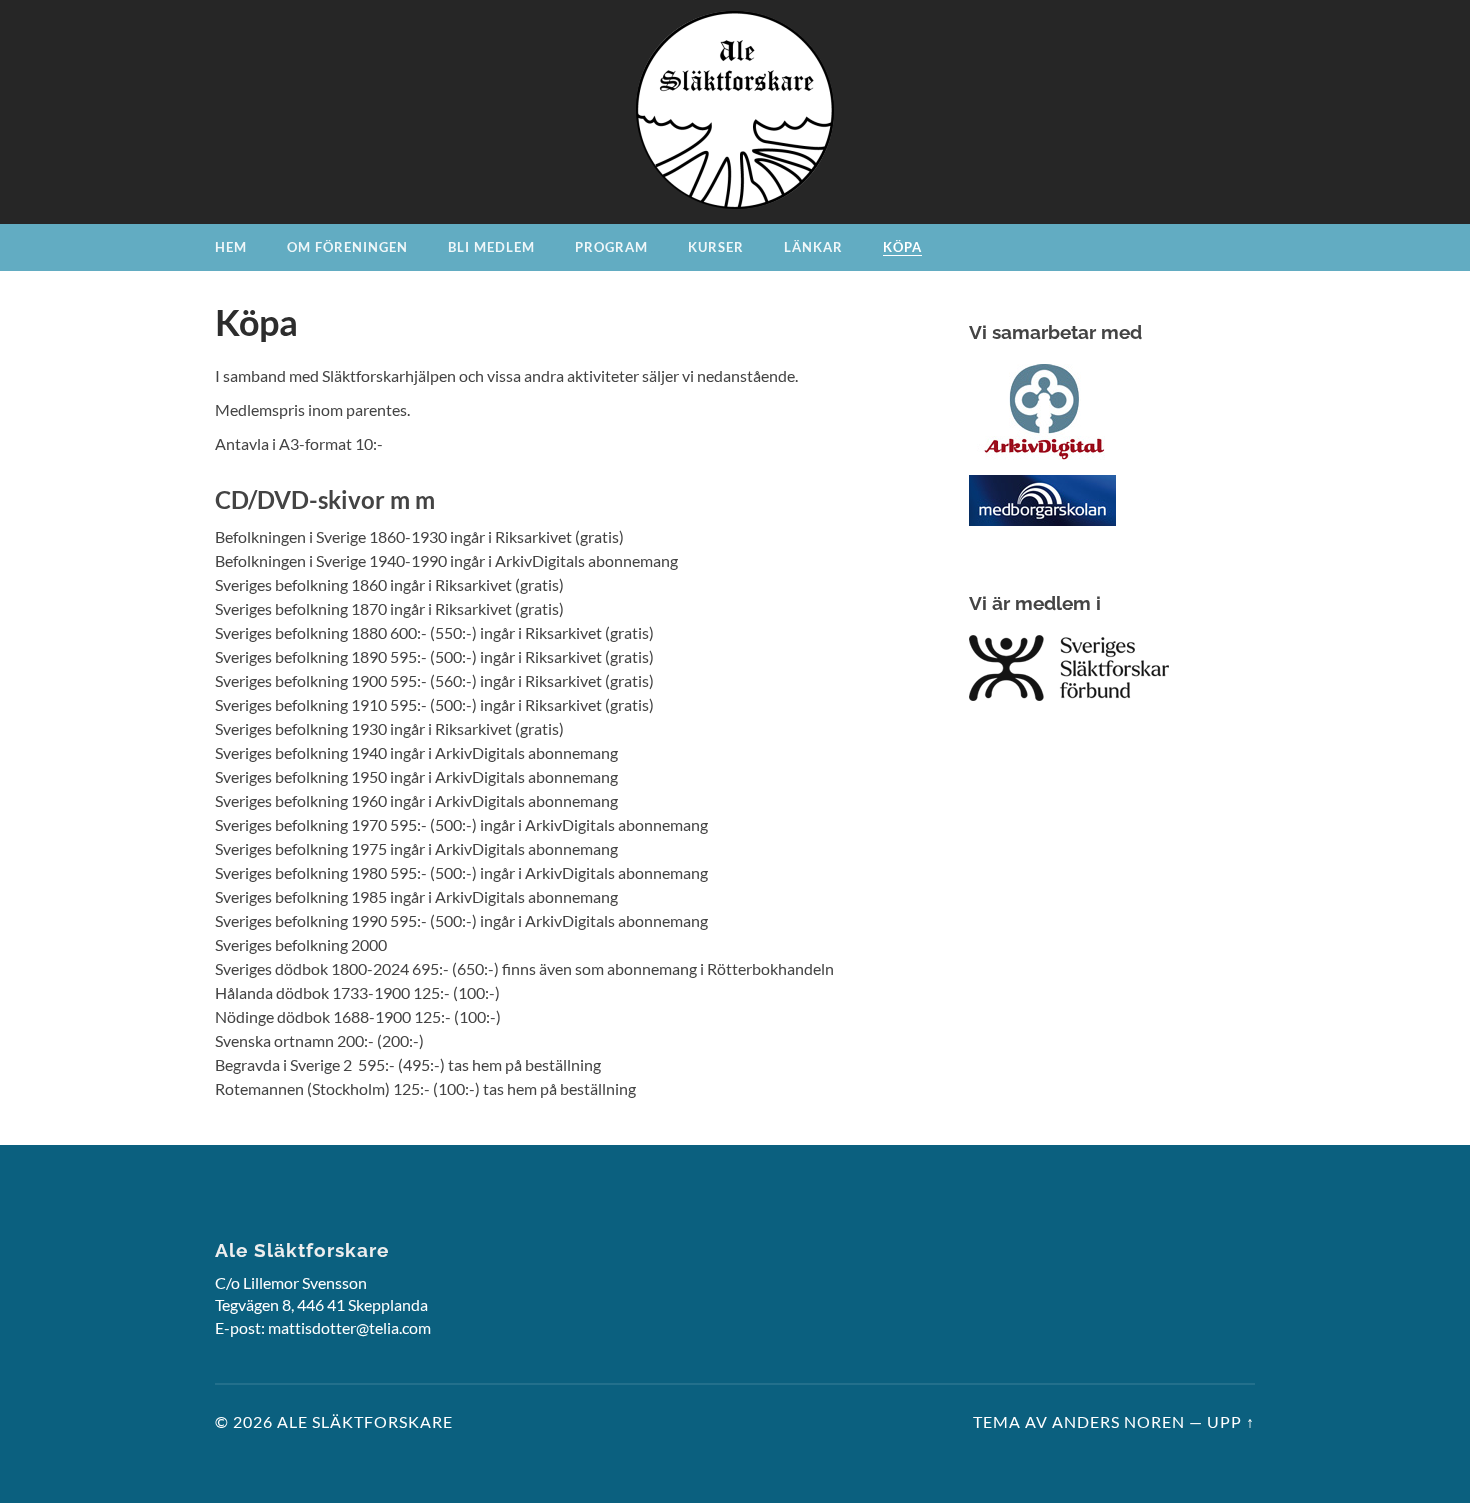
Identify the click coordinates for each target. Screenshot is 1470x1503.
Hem (231, 247)
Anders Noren (1118, 1421)
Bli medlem (491, 247)
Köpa (902, 247)
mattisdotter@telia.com (349, 1327)
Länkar (813, 247)
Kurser (716, 247)
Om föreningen (347, 247)
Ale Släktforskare (365, 1421)
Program (611, 247)
